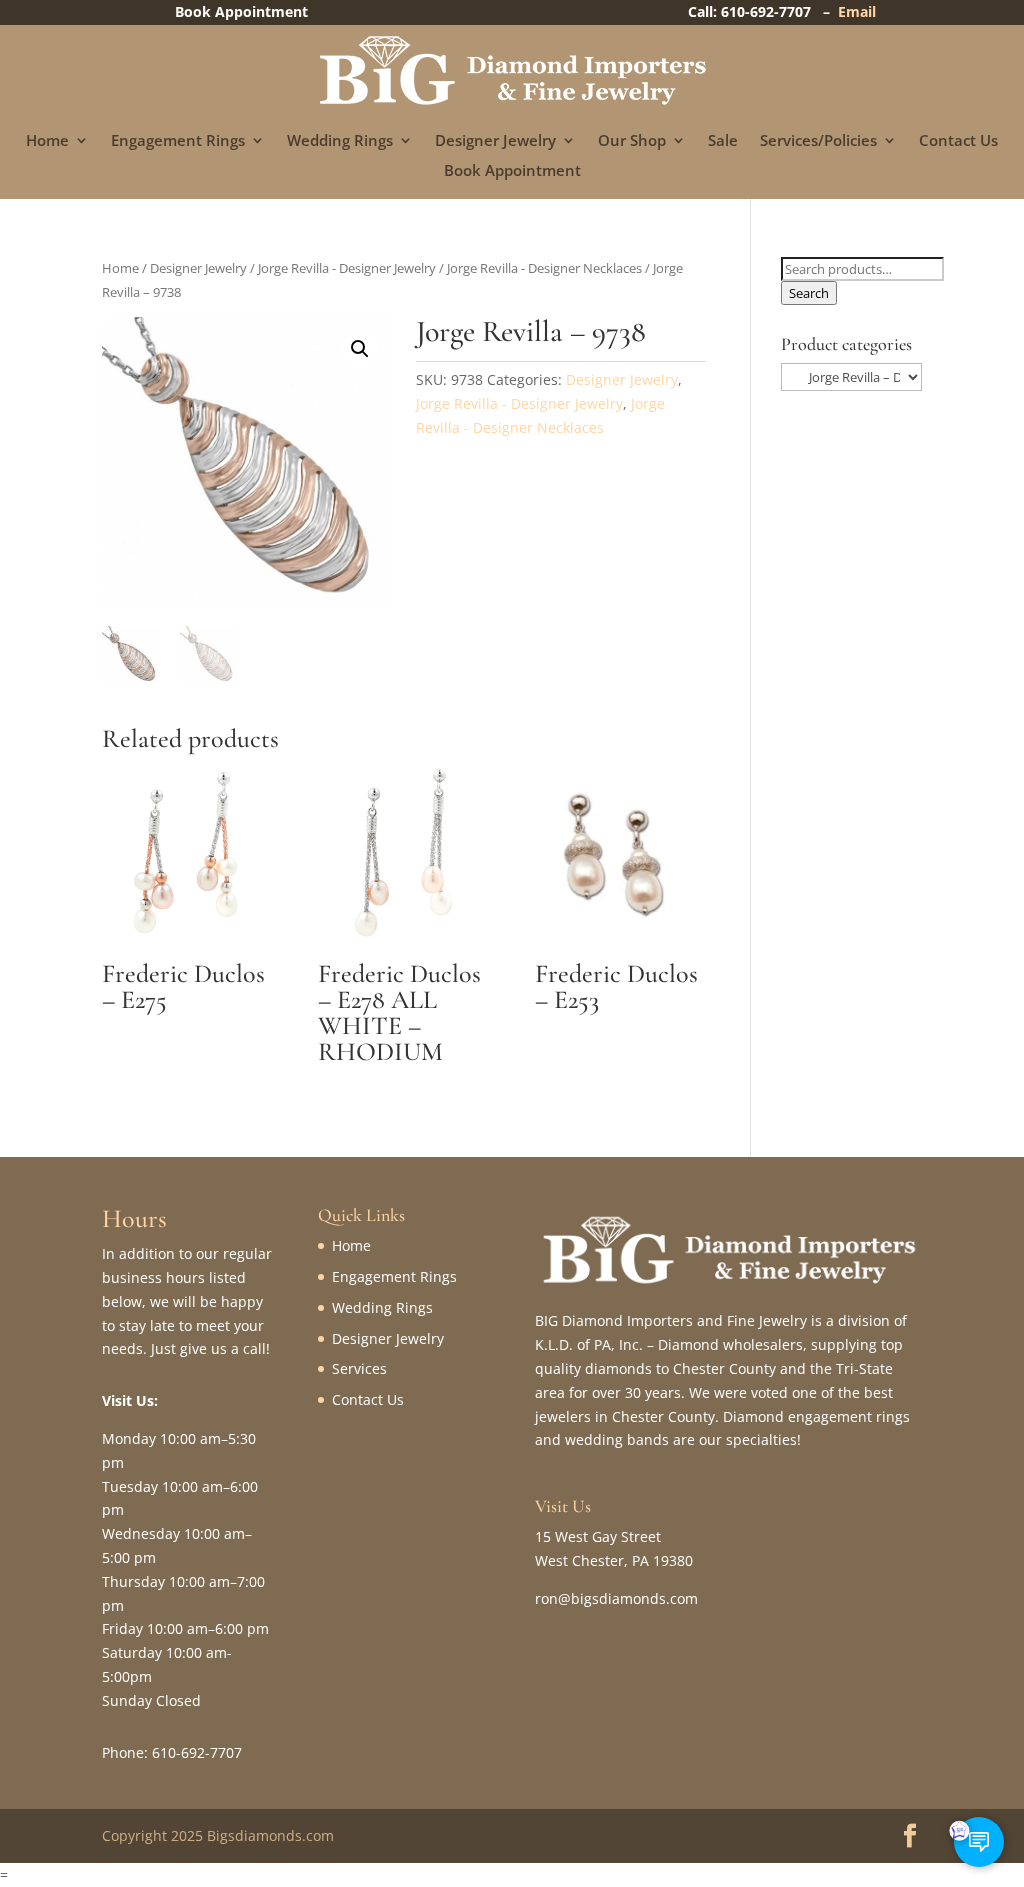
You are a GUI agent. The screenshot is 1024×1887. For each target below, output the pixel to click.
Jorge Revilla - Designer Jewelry (347, 268)
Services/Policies (818, 141)
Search (809, 293)
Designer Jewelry (495, 141)
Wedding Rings (340, 141)
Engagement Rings (178, 141)
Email (857, 11)
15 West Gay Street (598, 1536)
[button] (360, 349)
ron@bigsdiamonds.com (616, 1598)
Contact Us (958, 141)
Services (359, 1368)
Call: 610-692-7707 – (763, 11)
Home (47, 141)
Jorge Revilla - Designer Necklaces (544, 268)
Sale (723, 141)
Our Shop (632, 141)
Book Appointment (512, 171)
